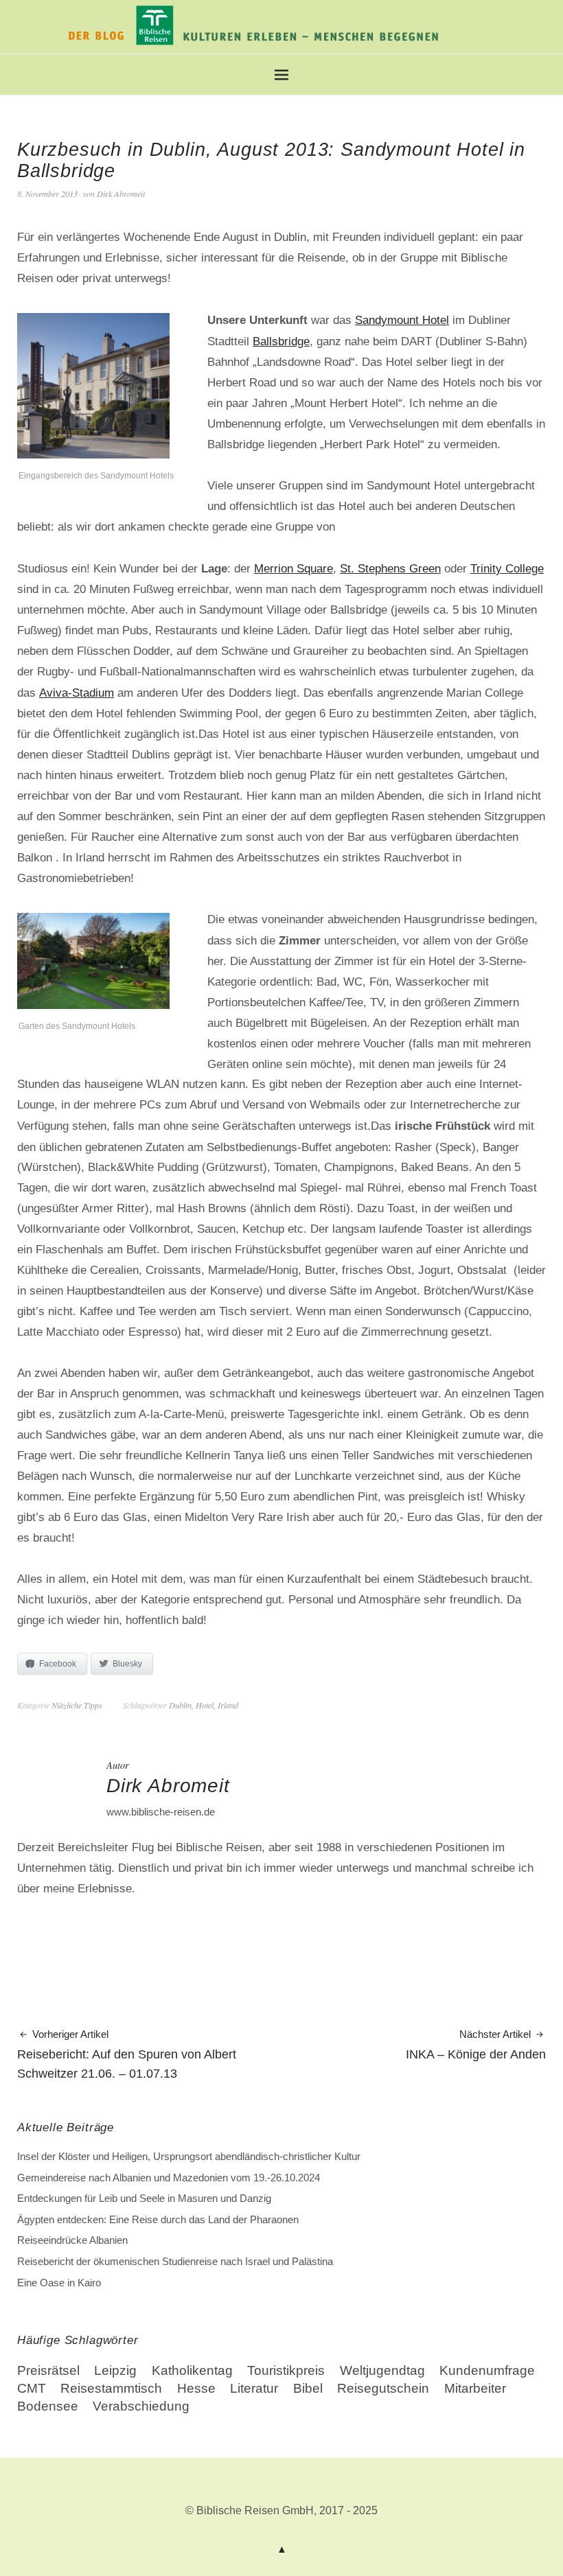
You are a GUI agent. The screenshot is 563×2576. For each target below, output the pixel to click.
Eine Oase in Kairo (59, 2283)
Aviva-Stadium (77, 693)
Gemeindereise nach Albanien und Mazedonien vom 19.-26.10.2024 (169, 2178)
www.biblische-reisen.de (161, 1812)
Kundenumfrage (487, 2370)
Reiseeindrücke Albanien (72, 2240)
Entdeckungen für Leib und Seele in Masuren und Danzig (144, 2198)
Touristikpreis (286, 2370)
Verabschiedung (141, 2406)
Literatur (254, 2388)
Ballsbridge (281, 341)
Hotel (205, 1705)
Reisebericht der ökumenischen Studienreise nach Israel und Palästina (175, 2261)
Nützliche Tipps (77, 1705)
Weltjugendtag (382, 2370)
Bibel (308, 2388)
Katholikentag (192, 2370)
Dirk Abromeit (121, 194)
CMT (32, 2388)
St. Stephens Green (390, 568)
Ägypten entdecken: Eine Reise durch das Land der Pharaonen (158, 2219)
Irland (228, 1705)
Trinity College (507, 568)
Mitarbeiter (475, 2388)
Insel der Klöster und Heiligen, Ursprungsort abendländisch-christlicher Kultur (189, 2156)
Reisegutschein (383, 2388)
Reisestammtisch (111, 2388)
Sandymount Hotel (402, 320)
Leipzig (115, 2370)
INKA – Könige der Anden (476, 2046)
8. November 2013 (47, 194)
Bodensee (48, 2406)
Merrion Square (294, 568)
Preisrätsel (48, 2370)
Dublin (180, 1705)
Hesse (196, 2388)
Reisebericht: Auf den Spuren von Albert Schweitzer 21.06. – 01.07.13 (127, 2055)
